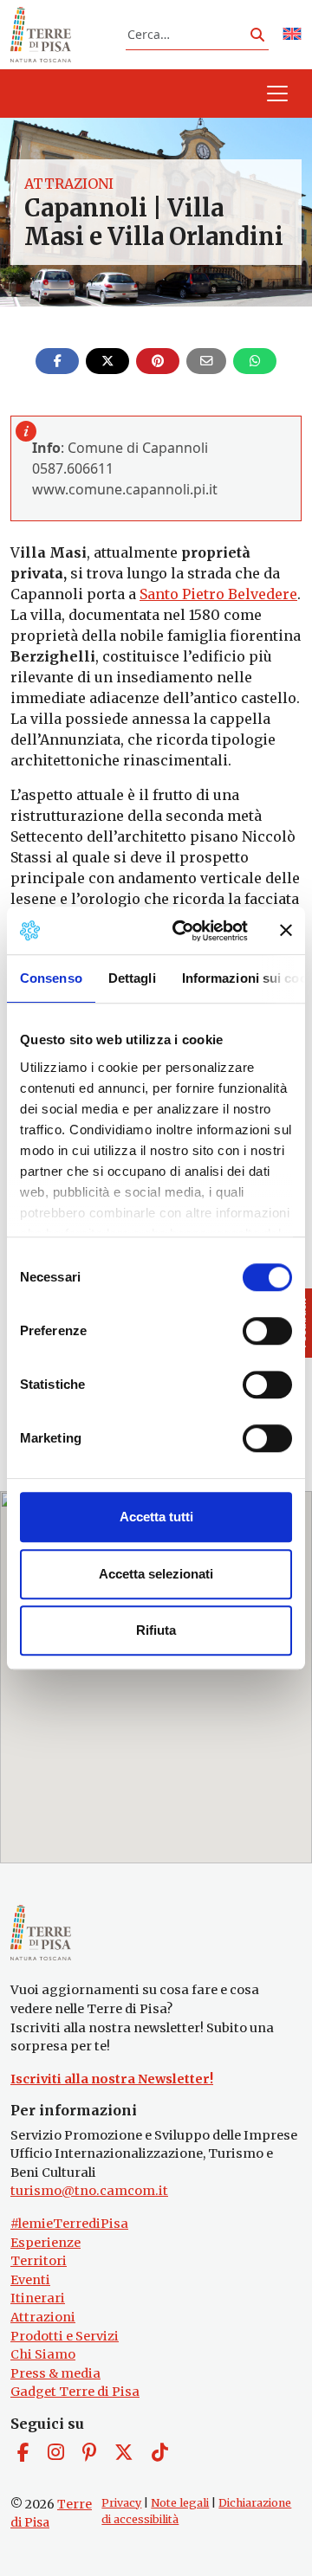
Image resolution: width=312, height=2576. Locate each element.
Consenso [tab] (51, 978)
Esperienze (45, 2243)
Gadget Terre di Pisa (75, 2392)
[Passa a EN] (292, 35)
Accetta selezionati (156, 1574)
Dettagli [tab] (132, 978)
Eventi (30, 2280)
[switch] (267, 1331)
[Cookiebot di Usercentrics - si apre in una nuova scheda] (183, 931)
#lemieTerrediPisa (69, 2224)
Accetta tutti (156, 1517)
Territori (39, 2261)
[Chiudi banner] (286, 931)
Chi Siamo (43, 2354)
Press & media (55, 2373)
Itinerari (38, 2298)
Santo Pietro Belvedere (218, 594)
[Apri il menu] (277, 94)
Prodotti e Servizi (65, 2336)
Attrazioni (69, 184)
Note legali (180, 2503)
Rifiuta (156, 1630)
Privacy (121, 2503)
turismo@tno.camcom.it (89, 2191)
